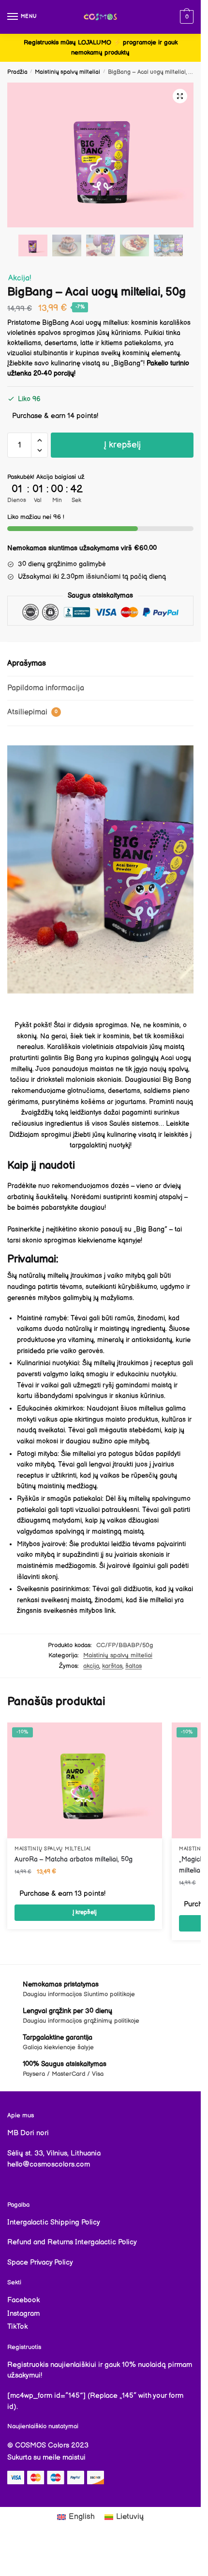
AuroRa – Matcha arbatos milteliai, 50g (74, 1859)
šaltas (134, 1666)
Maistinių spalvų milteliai (67, 72)
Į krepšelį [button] (85, 1912)
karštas (112, 1666)
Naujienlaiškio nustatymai (43, 2426)
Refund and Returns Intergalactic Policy (72, 2242)
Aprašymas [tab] (27, 664)
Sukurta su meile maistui (46, 2457)
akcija (91, 1666)
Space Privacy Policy (40, 2262)
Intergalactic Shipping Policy (54, 2222)
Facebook (23, 2300)
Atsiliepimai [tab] (32, 712)
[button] (180, 96)
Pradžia (17, 72)
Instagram (23, 2314)
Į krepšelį (122, 445)
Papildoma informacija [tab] (46, 688)
